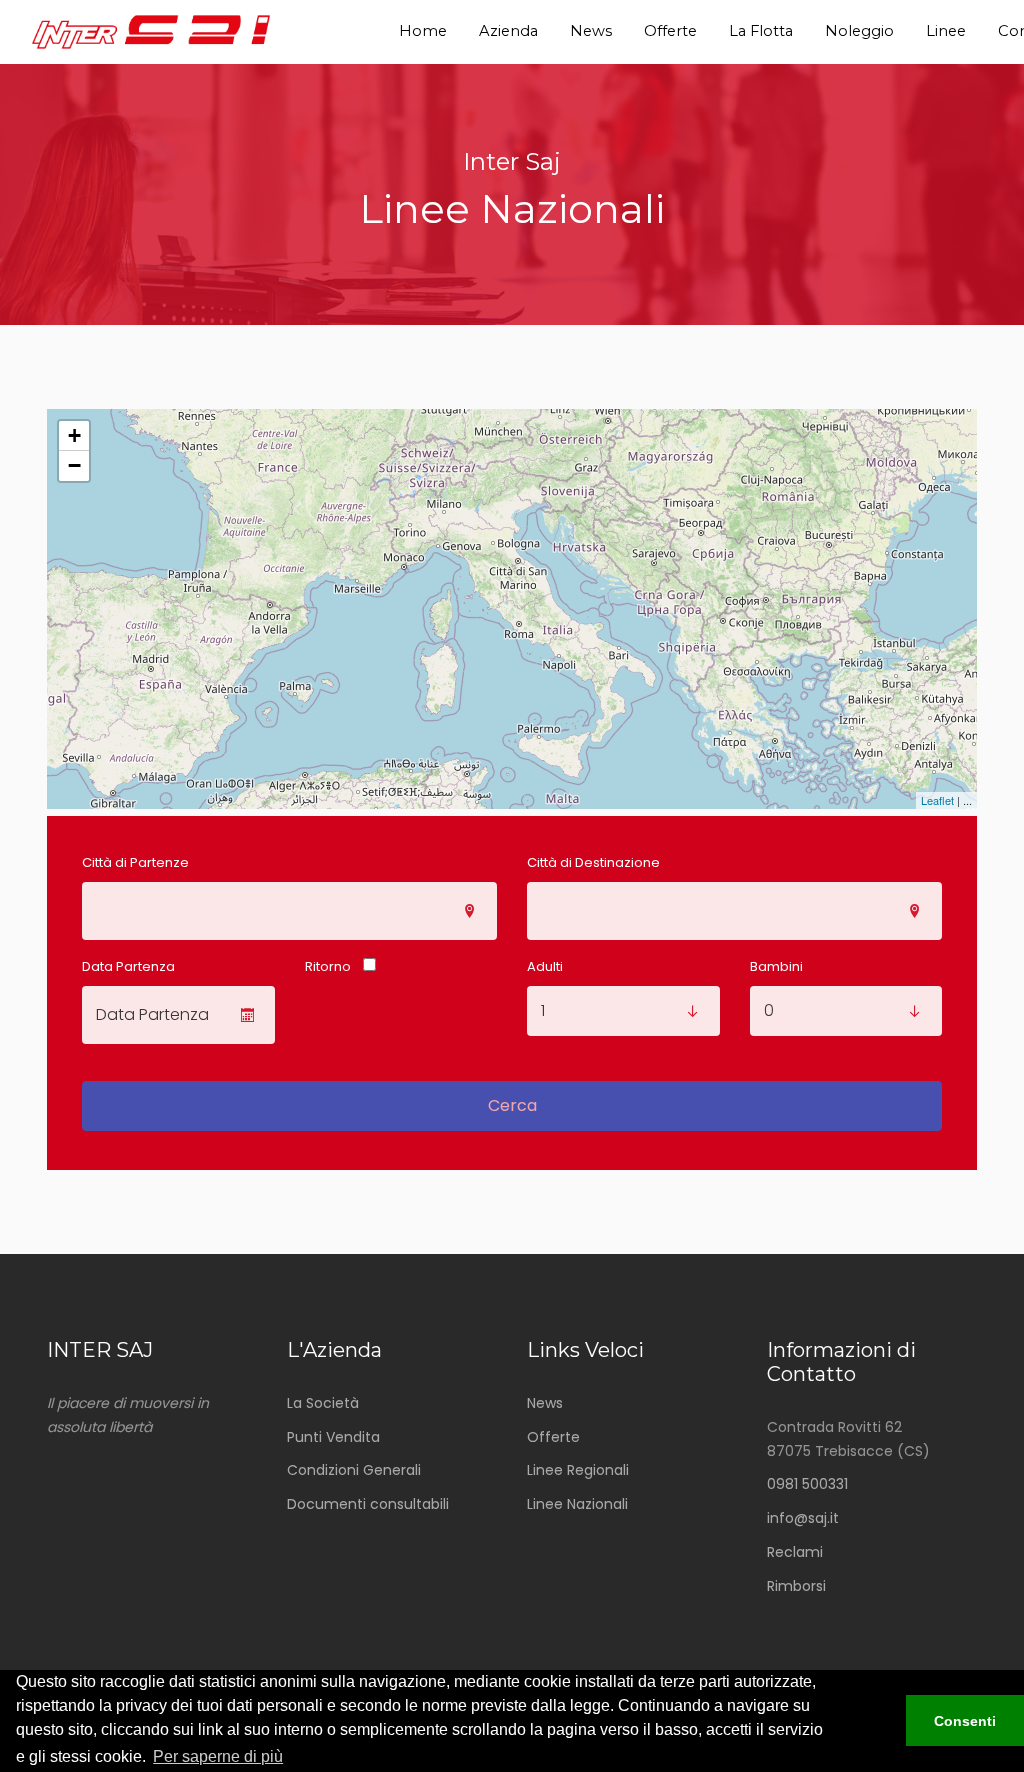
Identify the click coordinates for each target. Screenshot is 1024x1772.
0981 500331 (807, 1484)
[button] (878, 1720)
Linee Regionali (578, 1470)
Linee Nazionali (577, 1504)
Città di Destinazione (593, 862)
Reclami (795, 1552)
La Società (323, 1403)
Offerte (553, 1437)
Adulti (545, 966)
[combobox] (289, 911)
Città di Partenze (135, 862)
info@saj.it (803, 1518)
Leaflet (937, 800)
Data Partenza (128, 966)
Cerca (512, 1105)
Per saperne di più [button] (218, 1756)
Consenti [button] (965, 1721)
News (545, 1403)
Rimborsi (796, 1586)
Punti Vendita (333, 1437)
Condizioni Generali (354, 1470)
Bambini (776, 966)
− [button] (74, 465)
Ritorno (328, 966)
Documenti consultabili (368, 1504)
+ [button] (74, 435)
